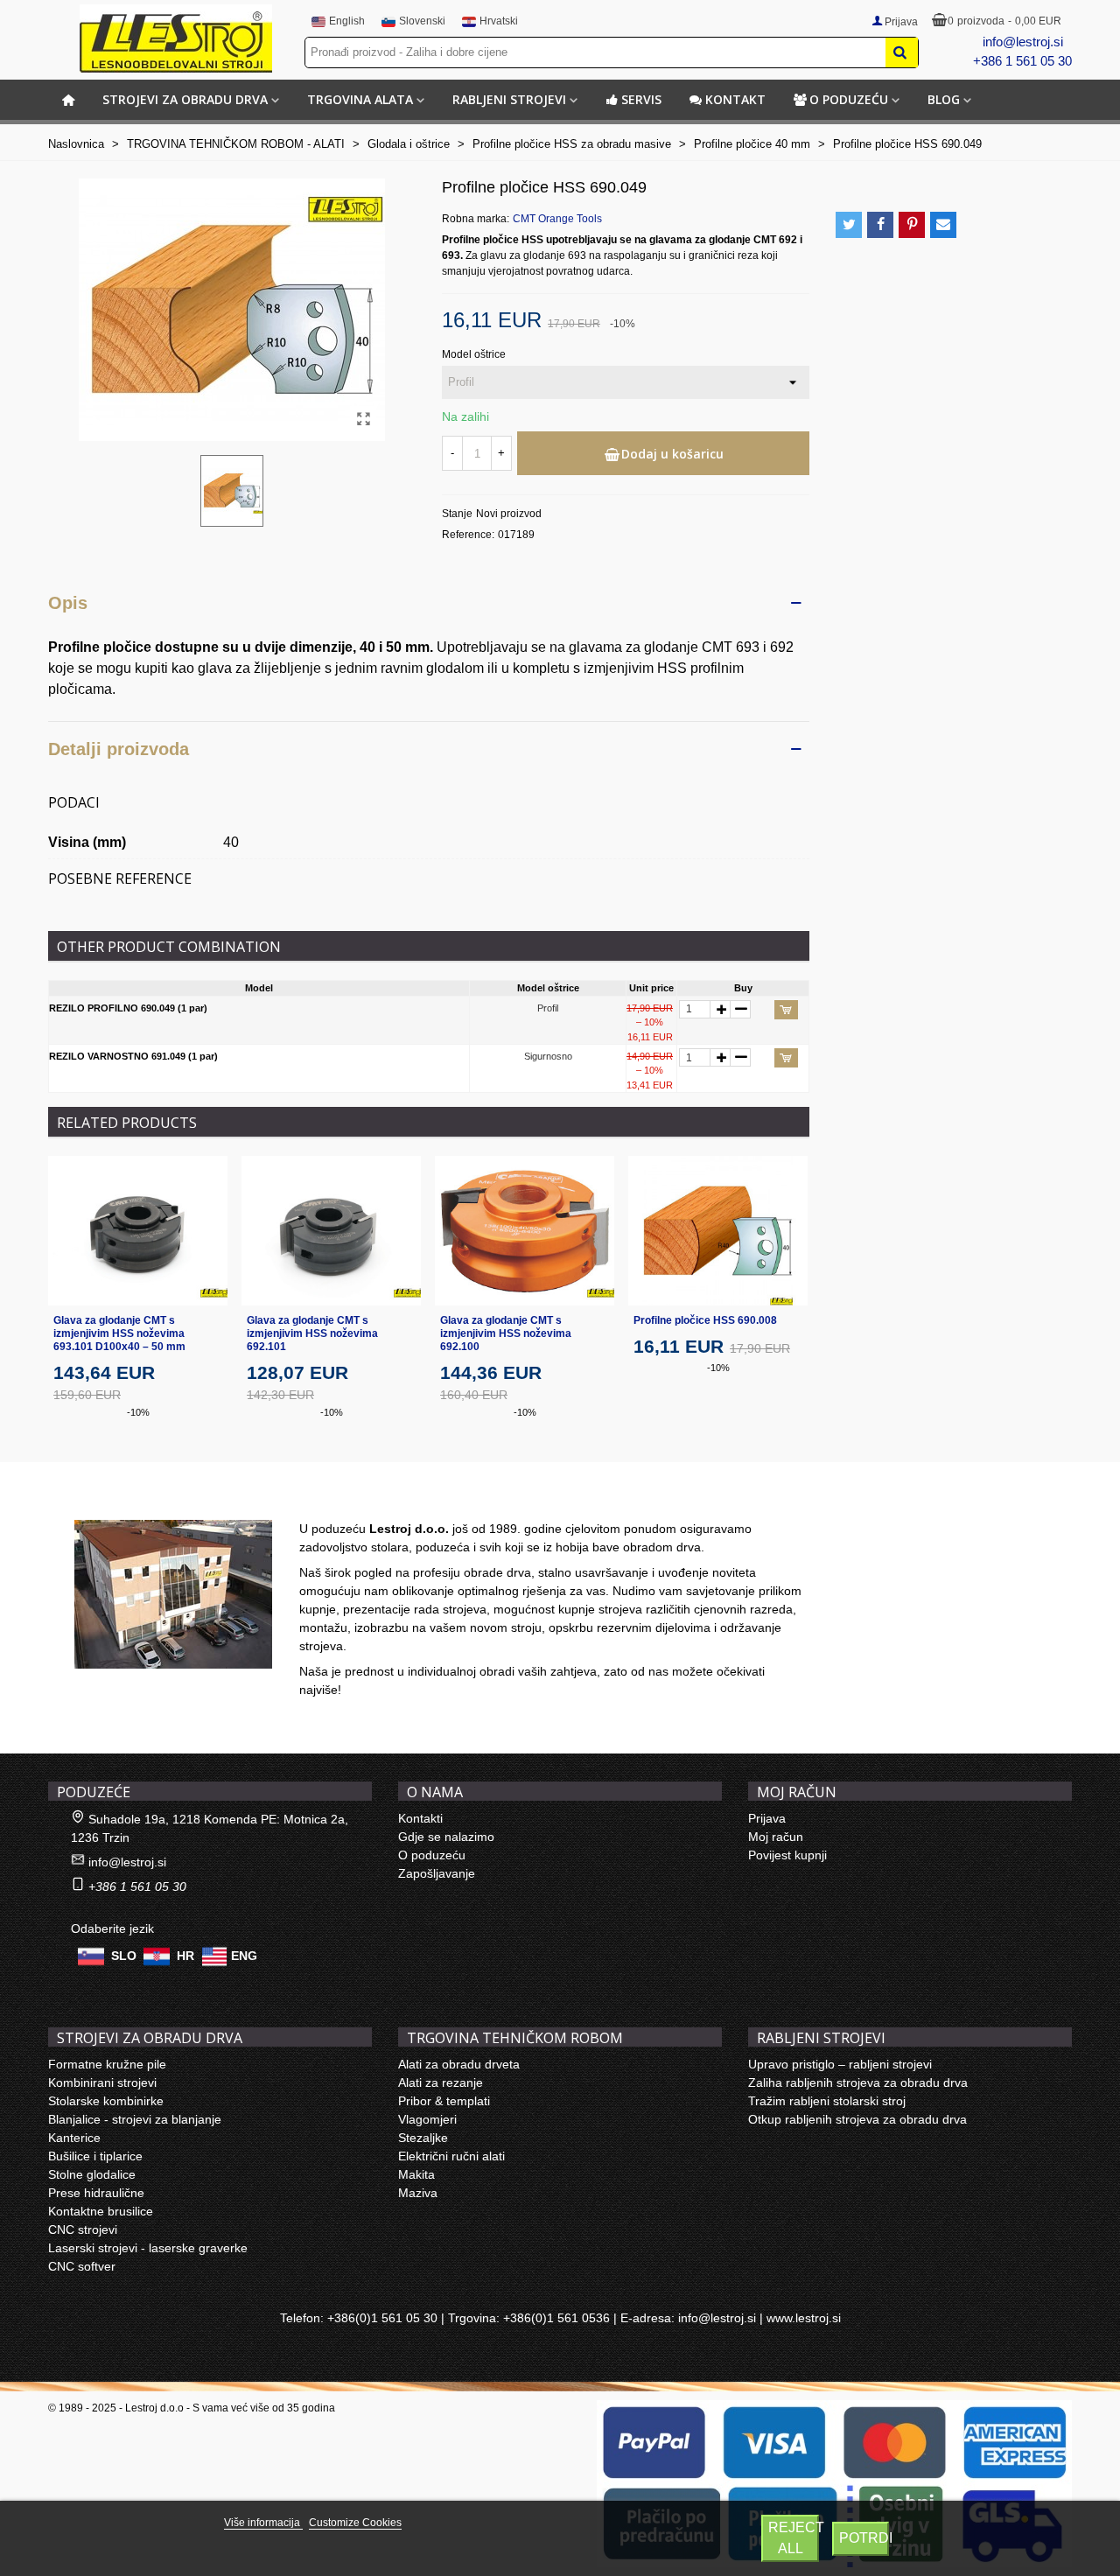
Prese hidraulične (96, 2193)
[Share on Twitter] (849, 225)
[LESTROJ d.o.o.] (176, 38)
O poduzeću (849, 99)
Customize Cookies (355, 2523)
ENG (244, 1956)
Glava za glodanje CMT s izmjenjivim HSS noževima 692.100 (506, 1333)
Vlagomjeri (427, 2119)
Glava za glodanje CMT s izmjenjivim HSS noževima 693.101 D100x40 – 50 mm (119, 1333)
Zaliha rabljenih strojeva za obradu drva (858, 2082)
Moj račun (776, 1837)
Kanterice (74, 2138)
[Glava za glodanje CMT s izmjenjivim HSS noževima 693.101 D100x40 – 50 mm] (138, 1231)
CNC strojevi (83, 2229)
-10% (138, 1412)
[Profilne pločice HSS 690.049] (363, 419)
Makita (416, 2174)
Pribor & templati (444, 2101)
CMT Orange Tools (557, 219)
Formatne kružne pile (107, 2064)
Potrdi (864, 2538)
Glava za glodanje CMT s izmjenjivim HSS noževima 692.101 (312, 1333)
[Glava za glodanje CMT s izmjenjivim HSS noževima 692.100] (525, 1231)
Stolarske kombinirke (106, 2101)
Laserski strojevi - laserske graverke (148, 2248)
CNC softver (82, 2266)
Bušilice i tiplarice (95, 2156)
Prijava (767, 1818)
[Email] (943, 225)
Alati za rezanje (441, 2082)
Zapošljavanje (437, 1873)
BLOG (944, 99)
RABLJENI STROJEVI (509, 99)
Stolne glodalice (92, 2174)
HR (185, 1956)
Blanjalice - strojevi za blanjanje (135, 2119)
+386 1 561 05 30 (1022, 61)
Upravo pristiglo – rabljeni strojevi (840, 2064)
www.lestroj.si (804, 2318)
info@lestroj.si (1023, 42)
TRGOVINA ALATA (360, 99)
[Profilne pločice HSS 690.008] (718, 1231)
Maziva (418, 2193)
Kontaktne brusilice (101, 2211)
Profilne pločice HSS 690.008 (705, 1320)
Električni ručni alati (451, 2156)
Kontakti (420, 1818)
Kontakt (735, 99)
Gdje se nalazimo (446, 1837)
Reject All (794, 2538)
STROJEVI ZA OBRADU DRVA (185, 99)
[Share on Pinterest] (912, 225)
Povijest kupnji (787, 1855)
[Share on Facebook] (880, 225)
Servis (641, 99)
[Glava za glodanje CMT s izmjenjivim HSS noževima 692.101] (331, 1231)
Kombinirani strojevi (102, 2082)
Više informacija (263, 2523)
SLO (124, 1956)
